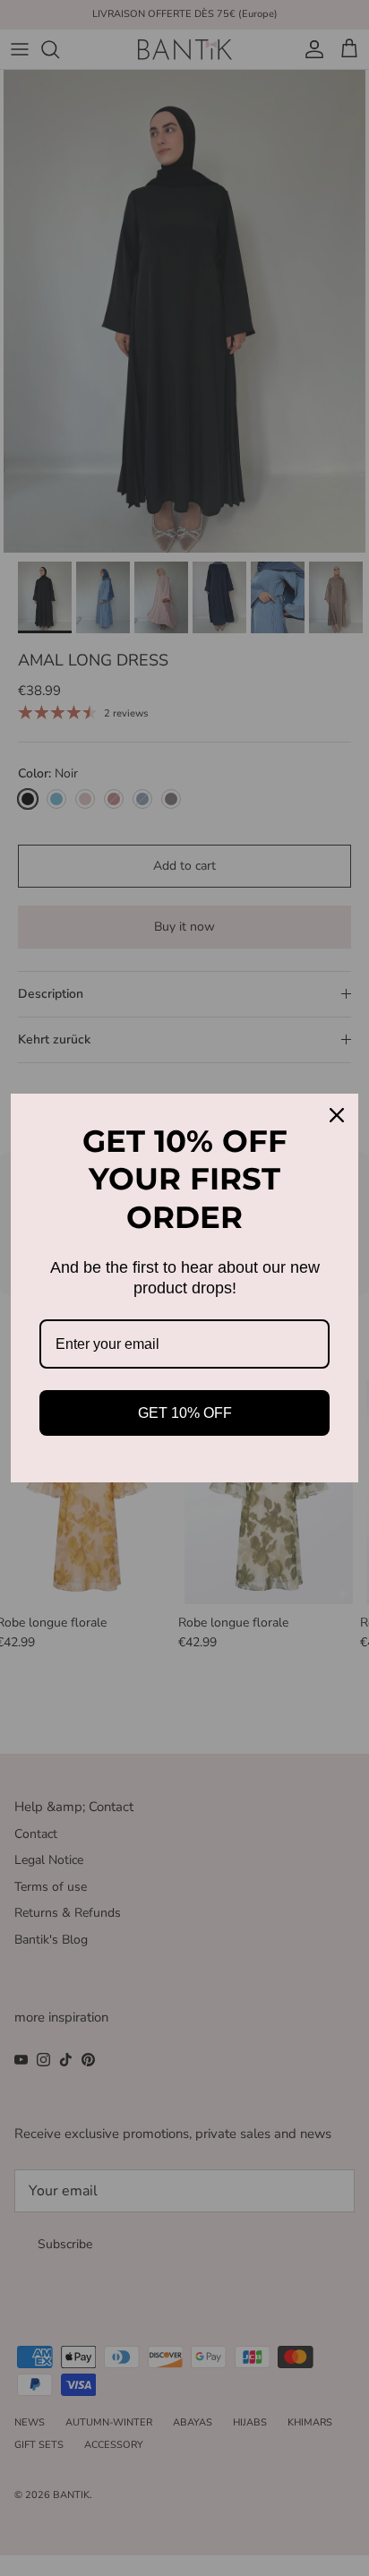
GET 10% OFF (185, 1413)
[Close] (337, 1115)
